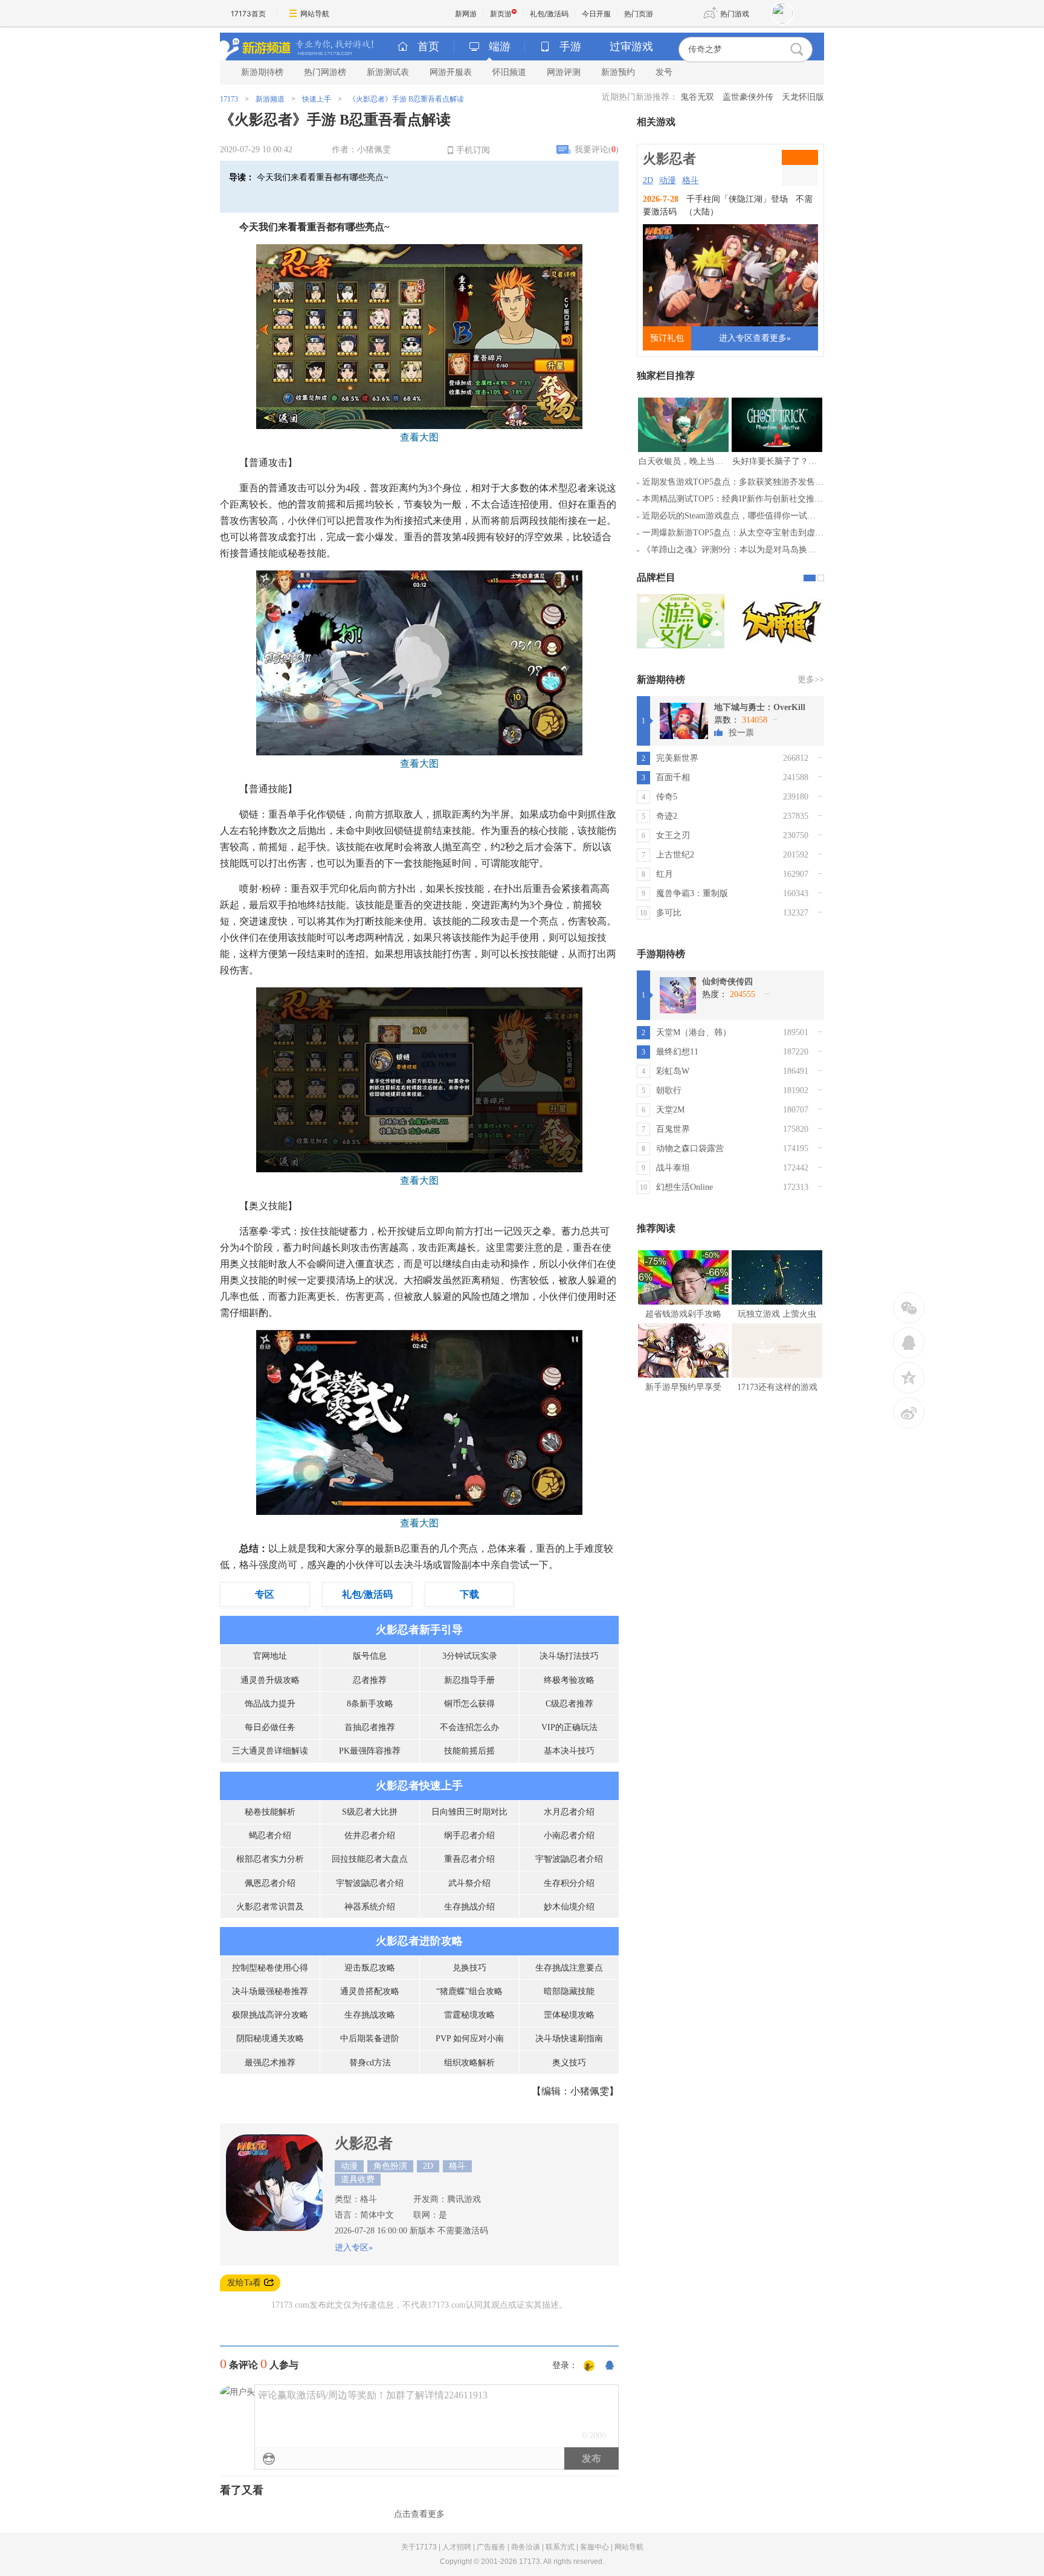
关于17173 (419, 2547)
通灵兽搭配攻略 (370, 1991)
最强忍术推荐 (270, 2063)
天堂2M (670, 1110)
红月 (665, 874)
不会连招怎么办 (469, 1727)
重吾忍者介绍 (469, 1859)
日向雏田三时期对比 (469, 1812)
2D (648, 180)
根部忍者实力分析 (270, 1859)
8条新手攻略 (370, 1704)
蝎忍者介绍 (270, 1835)
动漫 (668, 180)
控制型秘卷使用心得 (270, 1968)
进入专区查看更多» (755, 338)
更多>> (811, 680)
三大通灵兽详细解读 (270, 1751)
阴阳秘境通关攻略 (270, 2039)
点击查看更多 (419, 2514)
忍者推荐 (370, 1680)
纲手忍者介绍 (469, 1835)
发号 (664, 72)
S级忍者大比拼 (370, 1812)
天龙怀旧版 (803, 97)
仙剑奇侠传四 (727, 982)
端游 (500, 47)
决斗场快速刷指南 (569, 2039)
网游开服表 (451, 72)
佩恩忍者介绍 (270, 1883)
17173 (229, 99)
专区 (265, 1594)
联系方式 (560, 2547)
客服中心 (594, 2547)
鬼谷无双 (697, 97)
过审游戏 (631, 47)
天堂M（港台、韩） (694, 1032)
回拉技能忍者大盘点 (370, 1859)
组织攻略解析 (469, 2063)
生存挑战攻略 (370, 2015)
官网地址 (270, 1656)
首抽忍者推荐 (370, 1727)
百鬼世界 (673, 1129)
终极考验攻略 (569, 1680)
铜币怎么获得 (469, 1704)
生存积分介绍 (569, 1883)
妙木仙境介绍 (569, 1907)
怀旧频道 (509, 72)
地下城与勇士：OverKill (760, 707)
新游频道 (270, 99)
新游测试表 (388, 72)
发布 (591, 2458)
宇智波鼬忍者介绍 (569, 1859)
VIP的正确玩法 (569, 1727)
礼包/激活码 (549, 14)
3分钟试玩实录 (470, 1656)
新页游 (501, 14)
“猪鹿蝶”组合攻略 (469, 1991)
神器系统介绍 (370, 1907)
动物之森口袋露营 (690, 1148)
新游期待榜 (262, 72)
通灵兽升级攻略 (270, 1680)
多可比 (669, 913)
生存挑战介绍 (469, 1907)
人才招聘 (457, 2547)
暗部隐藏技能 (569, 1991)
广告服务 (491, 2547)
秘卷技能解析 (270, 1812)
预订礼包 (667, 338)
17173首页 (248, 14)
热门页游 (639, 14)
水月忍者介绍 (569, 1812)
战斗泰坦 (673, 1168)
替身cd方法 (370, 2063)
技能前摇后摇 (469, 1751)
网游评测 (564, 72)
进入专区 (352, 2248)
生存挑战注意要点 (569, 1968)
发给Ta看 (244, 2283)
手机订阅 (473, 150)
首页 (428, 47)
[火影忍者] (274, 2228)
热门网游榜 (325, 72)
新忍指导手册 (469, 1680)
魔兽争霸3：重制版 (692, 893)
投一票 (741, 733)
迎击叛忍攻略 (370, 1968)
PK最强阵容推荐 (370, 1751)
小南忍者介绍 (569, 1835)
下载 (469, 1594)
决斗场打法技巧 (569, 1656)
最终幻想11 (677, 1052)
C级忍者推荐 (569, 1704)
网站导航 (315, 14)
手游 (570, 47)
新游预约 (618, 72)
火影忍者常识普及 (270, 1907)
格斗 (691, 180)
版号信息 (370, 1656)
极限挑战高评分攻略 (270, 2015)
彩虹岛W (673, 1071)
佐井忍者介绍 (370, 1835)
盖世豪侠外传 (748, 97)
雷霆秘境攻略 (469, 2015)
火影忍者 (364, 2143)
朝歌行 (669, 1090)
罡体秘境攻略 (569, 2015)
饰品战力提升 (270, 1704)
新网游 (466, 14)
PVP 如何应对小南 (470, 2039)
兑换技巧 (469, 1968)
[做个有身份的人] (589, 2366)
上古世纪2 (675, 855)
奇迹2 (667, 816)
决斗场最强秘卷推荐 (270, 1991)
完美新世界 (677, 758)
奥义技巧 (569, 2063)
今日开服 (596, 14)
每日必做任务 (270, 1727)
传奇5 (667, 797)
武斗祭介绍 (469, 1883)
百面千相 (673, 777)
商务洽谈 (526, 2547)
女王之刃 (673, 835)
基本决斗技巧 (569, 1751)
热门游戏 (735, 14)
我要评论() (597, 150)
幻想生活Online (685, 1187)
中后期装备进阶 (370, 2039)
